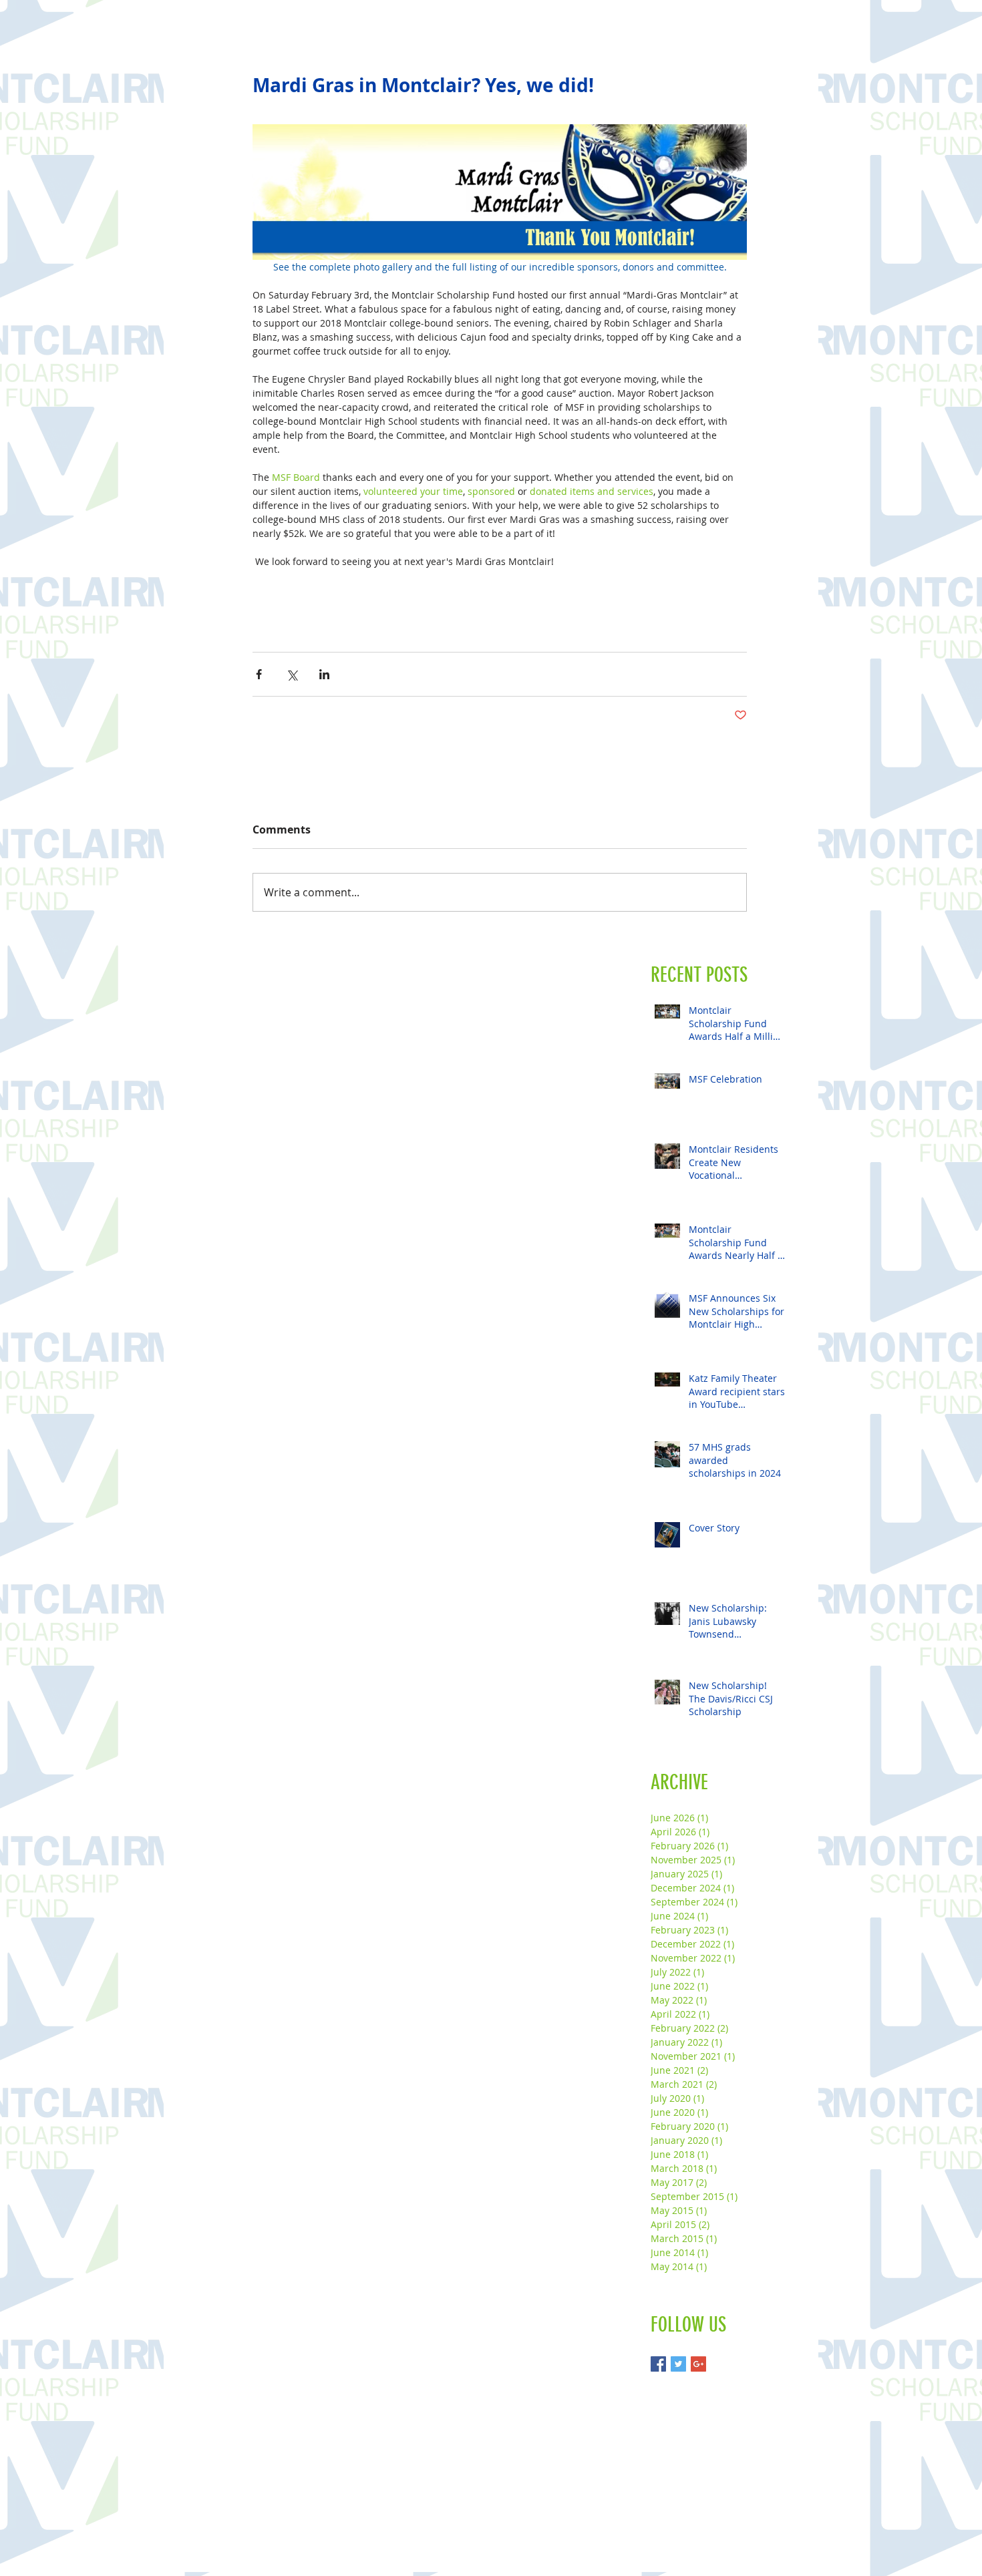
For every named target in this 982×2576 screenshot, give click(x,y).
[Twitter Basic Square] (678, 2364)
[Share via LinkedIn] (324, 674)
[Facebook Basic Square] (658, 2364)
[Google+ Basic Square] (698, 2364)
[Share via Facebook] (259, 674)
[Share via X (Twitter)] (292, 674)
